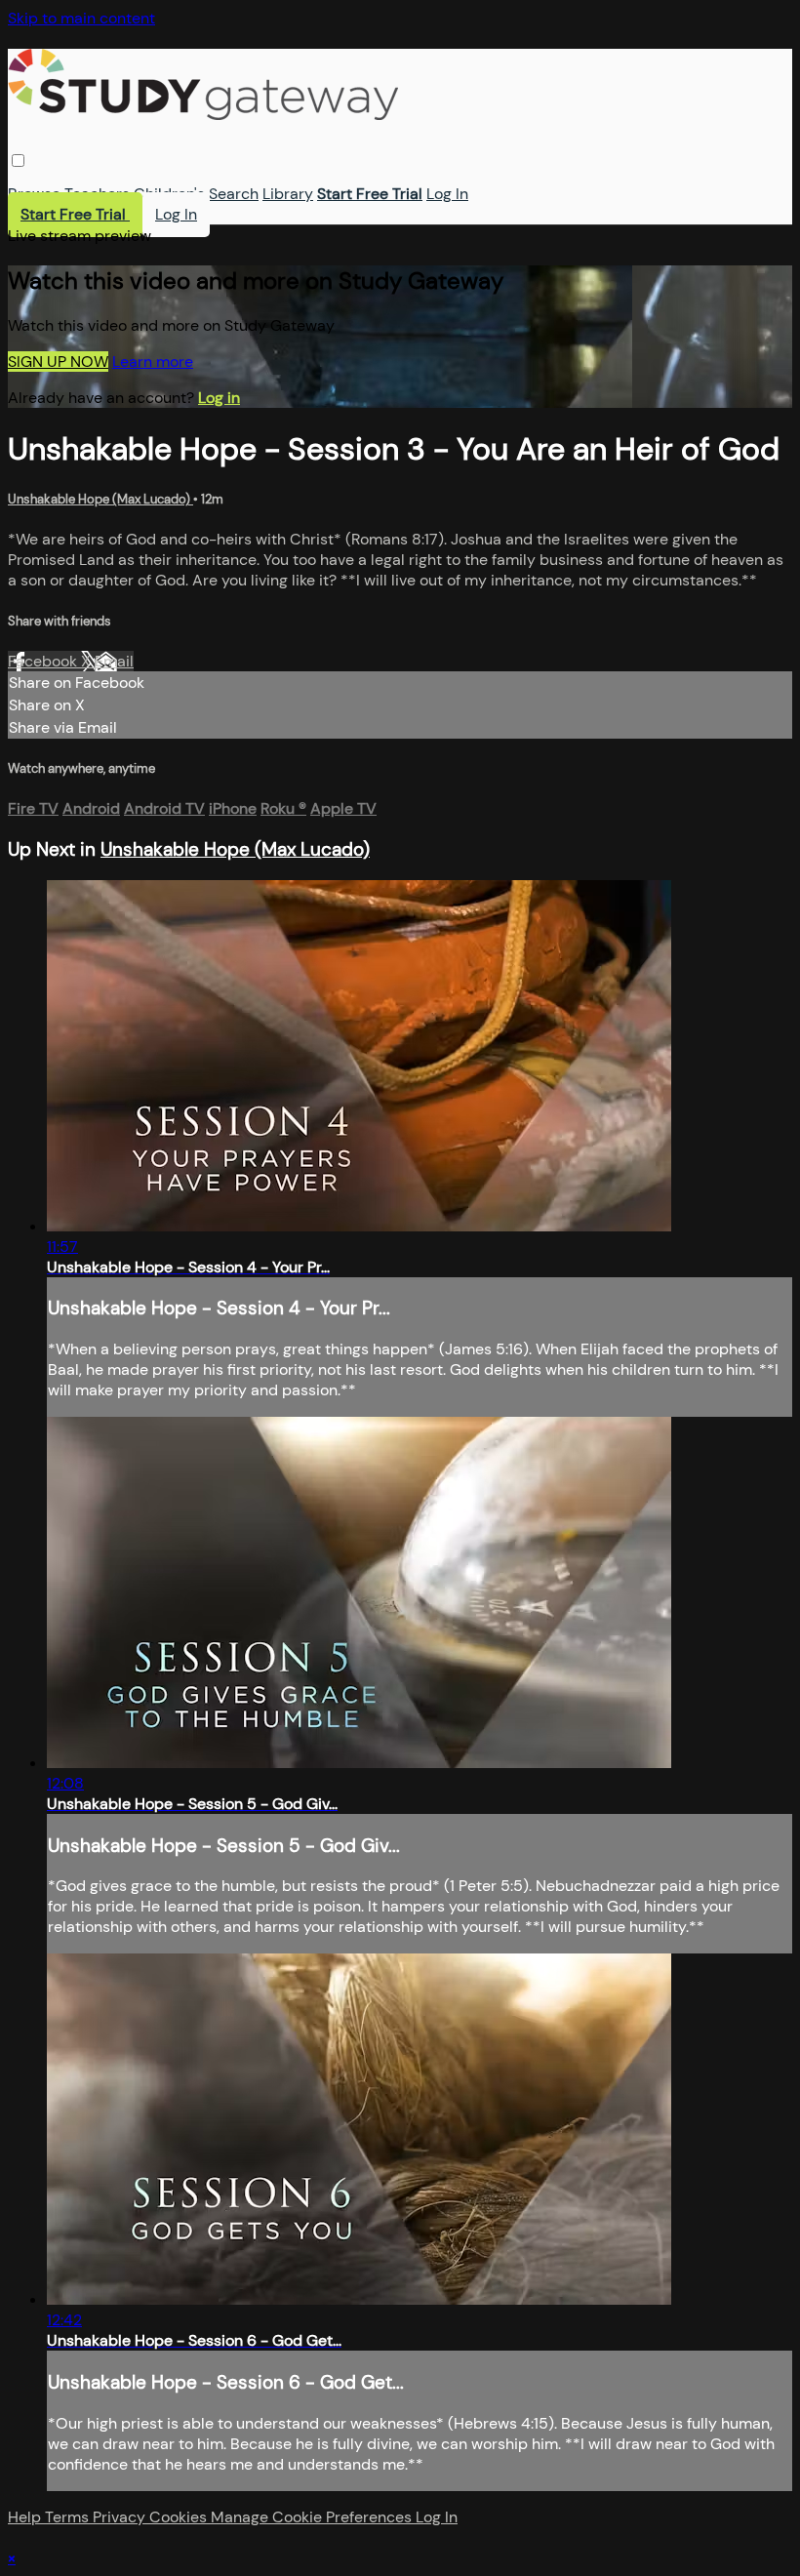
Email (114, 661)
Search (234, 194)
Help (26, 2517)
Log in (219, 398)
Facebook (44, 661)
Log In (447, 194)
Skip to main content (81, 18)
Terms (69, 2517)
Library (288, 194)
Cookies (180, 2517)
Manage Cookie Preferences (313, 2517)
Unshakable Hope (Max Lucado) (100, 499)
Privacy (121, 2517)
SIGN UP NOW (58, 362)
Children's (169, 194)
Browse (34, 194)
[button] (18, 161)
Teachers (97, 194)
